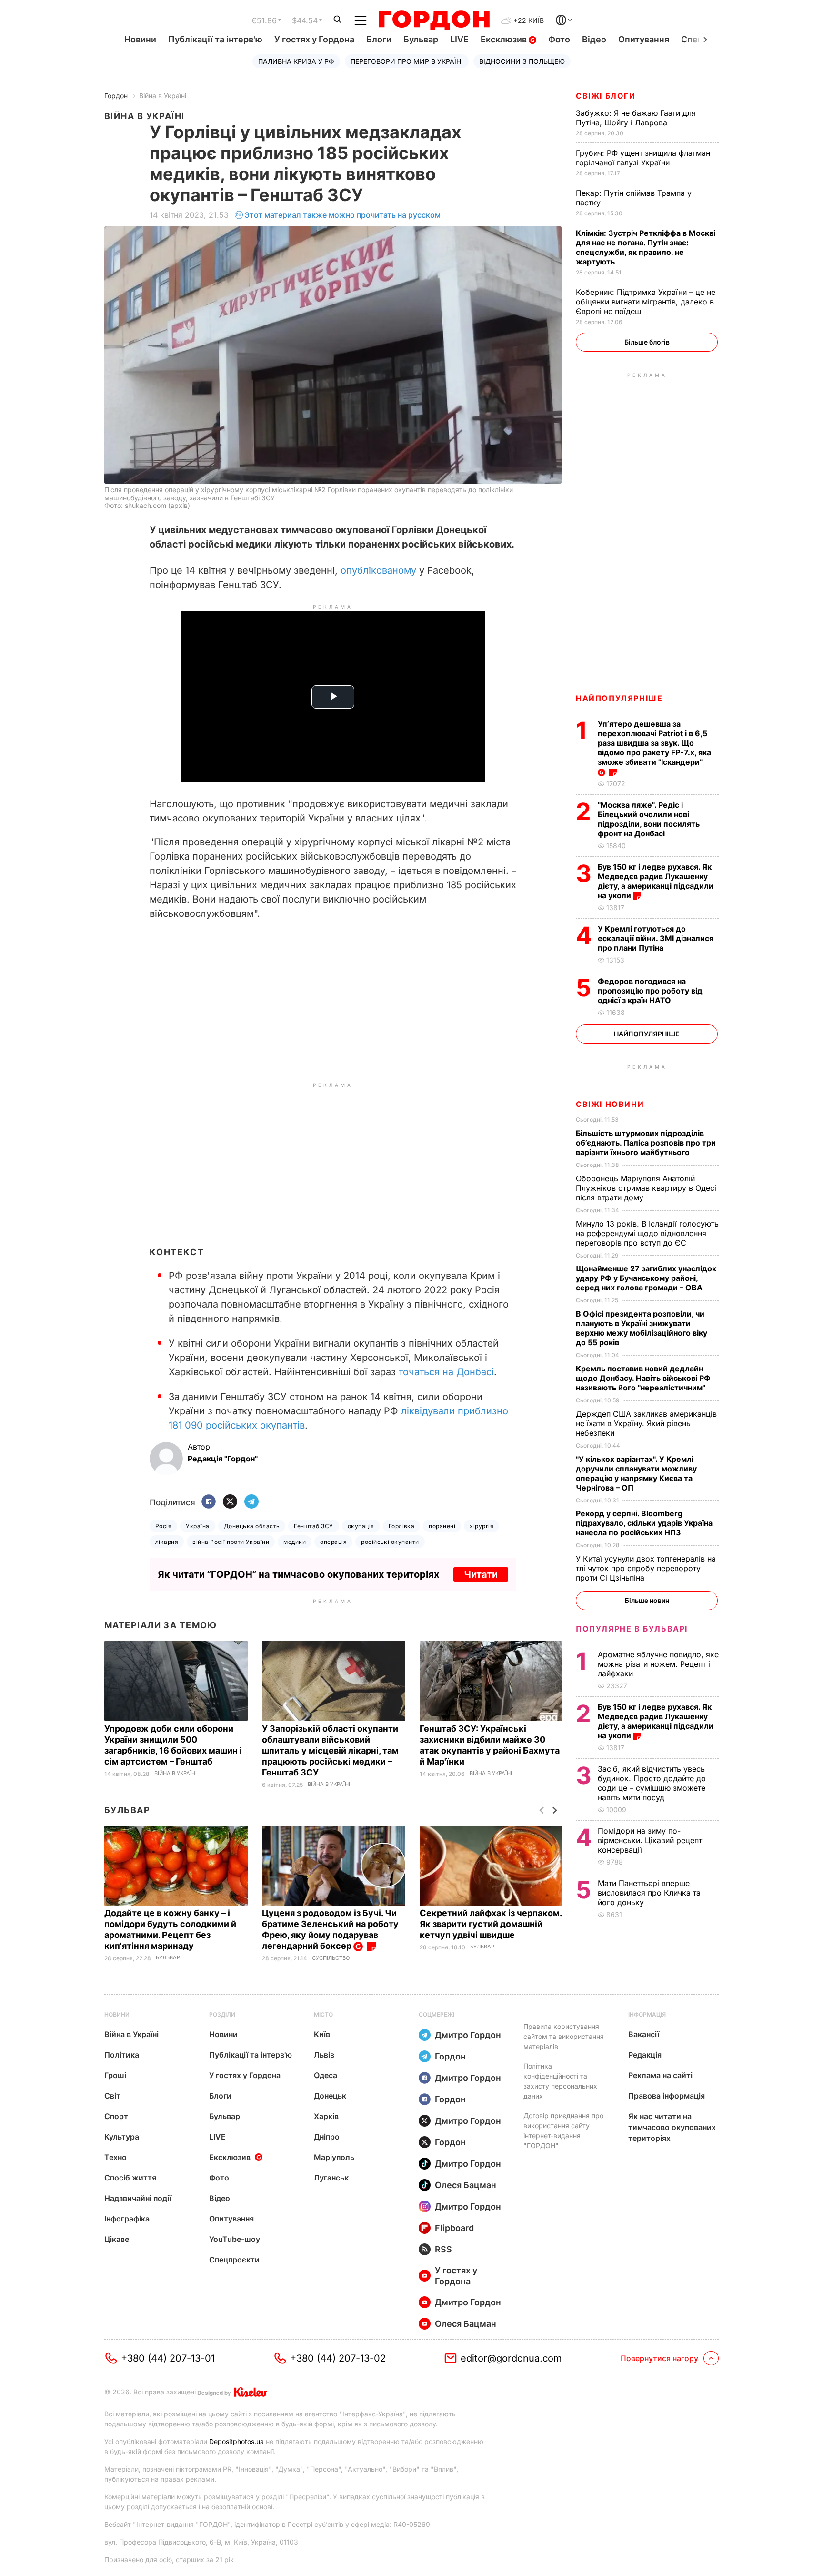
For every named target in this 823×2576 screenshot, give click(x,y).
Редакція (645, 2055)
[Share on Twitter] (230, 1502)
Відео (594, 39)
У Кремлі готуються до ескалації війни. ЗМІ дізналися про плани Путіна (656, 938)
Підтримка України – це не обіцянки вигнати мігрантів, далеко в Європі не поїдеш (646, 302)
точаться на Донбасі (446, 1372)
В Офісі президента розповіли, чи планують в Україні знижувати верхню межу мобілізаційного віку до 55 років (642, 1328)
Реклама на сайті (660, 2075)
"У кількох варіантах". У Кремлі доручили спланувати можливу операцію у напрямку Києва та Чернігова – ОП (636, 1473)
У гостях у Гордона (314, 39)
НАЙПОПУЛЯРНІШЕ (619, 698)
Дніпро (327, 2137)
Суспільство (331, 1958)
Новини (140, 39)
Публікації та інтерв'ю (215, 39)
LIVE (459, 39)
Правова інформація (667, 2096)
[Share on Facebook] (209, 1502)
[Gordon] (434, 20)
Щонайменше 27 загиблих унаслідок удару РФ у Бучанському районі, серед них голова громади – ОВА (646, 1278)
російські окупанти (390, 1542)
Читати (481, 1574)
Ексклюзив (505, 39)
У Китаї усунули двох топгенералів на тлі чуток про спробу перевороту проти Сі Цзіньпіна (646, 1568)
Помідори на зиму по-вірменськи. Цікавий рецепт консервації (650, 1840)
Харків (326, 2116)
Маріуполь (334, 2157)
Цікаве (117, 2239)
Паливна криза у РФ (296, 61)
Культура (122, 2137)
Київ (322, 2034)
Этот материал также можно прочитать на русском (342, 215)
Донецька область (252, 1526)
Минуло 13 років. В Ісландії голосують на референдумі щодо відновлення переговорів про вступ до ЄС (647, 1233)
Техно (115, 2157)
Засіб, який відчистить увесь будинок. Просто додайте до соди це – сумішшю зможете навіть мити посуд (652, 1783)
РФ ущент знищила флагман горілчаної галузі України (643, 158)
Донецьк (330, 2096)
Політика (122, 2055)
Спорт (116, 2116)
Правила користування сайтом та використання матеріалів (564, 2036)
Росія (163, 1526)
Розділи (222, 2014)
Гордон (116, 96)
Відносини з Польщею (522, 61)
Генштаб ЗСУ (313, 1526)
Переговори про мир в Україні (407, 61)
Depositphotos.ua (236, 2441)
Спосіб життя (130, 2178)
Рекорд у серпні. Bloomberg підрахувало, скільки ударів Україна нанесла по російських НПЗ (644, 1523)
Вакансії (644, 2034)
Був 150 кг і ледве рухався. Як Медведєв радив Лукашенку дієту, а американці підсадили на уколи (656, 881)
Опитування (644, 39)
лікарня (167, 1542)
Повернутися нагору (659, 2358)
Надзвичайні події (138, 2198)
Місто (323, 2014)
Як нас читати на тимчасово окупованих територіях (672, 2127)
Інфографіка (127, 2219)
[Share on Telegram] (251, 1502)
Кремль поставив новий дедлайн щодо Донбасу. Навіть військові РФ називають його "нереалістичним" (643, 1378)
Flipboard (454, 2228)
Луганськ (331, 2178)
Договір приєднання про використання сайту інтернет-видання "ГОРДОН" (563, 2130)
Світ (112, 2096)
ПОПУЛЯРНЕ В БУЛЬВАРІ (632, 1629)
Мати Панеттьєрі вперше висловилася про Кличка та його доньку (649, 1893)
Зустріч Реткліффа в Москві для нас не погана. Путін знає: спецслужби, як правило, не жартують (646, 247)
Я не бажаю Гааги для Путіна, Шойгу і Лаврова (636, 118)
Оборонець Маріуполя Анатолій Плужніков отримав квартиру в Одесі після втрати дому (646, 1188)
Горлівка (402, 1526)
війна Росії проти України (231, 1542)
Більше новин (647, 1600)
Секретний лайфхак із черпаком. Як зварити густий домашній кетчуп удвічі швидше (491, 1924)
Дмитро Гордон (468, 2035)
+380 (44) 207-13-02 (338, 2358)
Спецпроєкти (234, 2260)
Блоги (379, 39)
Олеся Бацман (466, 2185)
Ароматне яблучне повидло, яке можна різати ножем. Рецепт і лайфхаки (658, 1664)
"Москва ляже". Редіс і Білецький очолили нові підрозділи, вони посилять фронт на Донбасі (649, 819)
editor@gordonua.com (511, 2358)
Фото (559, 39)
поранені (442, 1526)
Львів (324, 2055)
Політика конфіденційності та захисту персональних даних (560, 2081)
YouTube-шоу (235, 2239)
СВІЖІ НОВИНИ (610, 1104)
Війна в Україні (163, 96)
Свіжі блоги (606, 96)
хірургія (482, 1526)
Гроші (115, 2075)
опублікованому (378, 570)
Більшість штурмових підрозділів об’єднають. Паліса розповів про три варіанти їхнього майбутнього (646, 1143)
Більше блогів (647, 342)
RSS (443, 2249)
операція (333, 1542)
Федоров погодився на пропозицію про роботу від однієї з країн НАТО (650, 991)
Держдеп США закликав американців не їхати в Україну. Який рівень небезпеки (646, 1423)
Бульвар (421, 39)
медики (295, 1542)
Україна (197, 1526)
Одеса (326, 2075)
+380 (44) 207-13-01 (168, 2358)
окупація (361, 1526)
